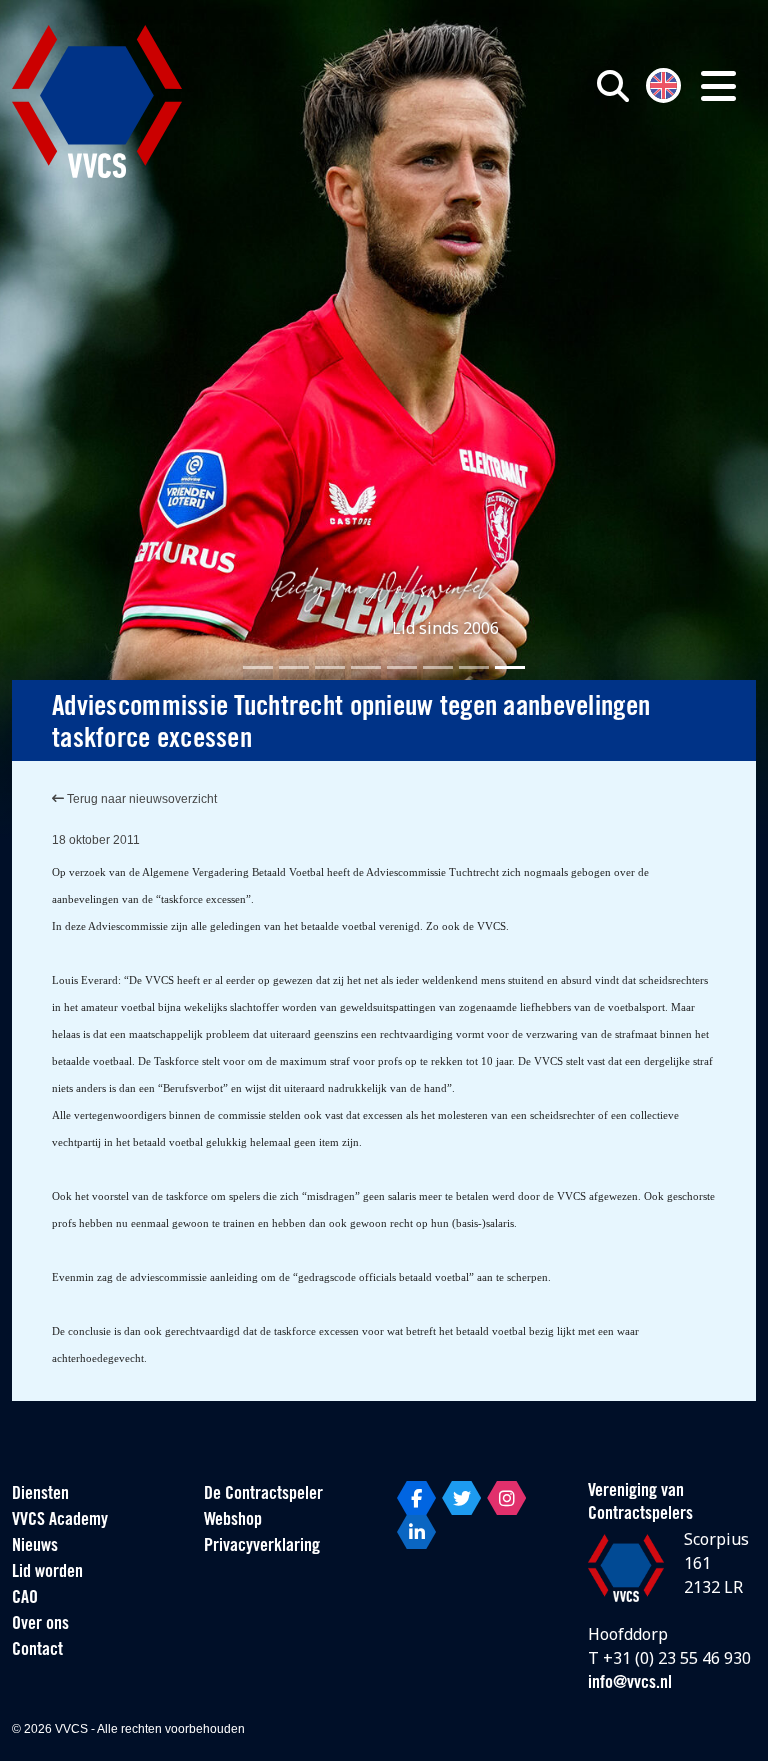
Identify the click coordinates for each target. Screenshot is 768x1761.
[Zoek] (613, 86)
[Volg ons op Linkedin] (416, 1532)
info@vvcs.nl (630, 1684)
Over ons (40, 1625)
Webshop (233, 1521)
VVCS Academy (60, 1521)
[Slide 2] (294, 667)
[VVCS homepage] (97, 101)
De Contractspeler (263, 1495)
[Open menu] (718, 86)
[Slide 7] (474, 667)
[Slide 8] (510, 667)
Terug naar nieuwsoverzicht (140, 799)
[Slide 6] (438, 667)
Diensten (40, 1495)
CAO (25, 1599)
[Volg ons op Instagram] (506, 1498)
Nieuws (35, 1547)
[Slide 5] (402, 667)
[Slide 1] (258, 667)
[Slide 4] (366, 667)
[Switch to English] (663, 83)
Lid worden (47, 1573)
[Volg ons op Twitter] (461, 1498)
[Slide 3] (330, 667)
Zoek (554, 177)
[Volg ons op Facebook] (416, 1498)
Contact (37, 1651)
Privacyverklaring (262, 1547)
